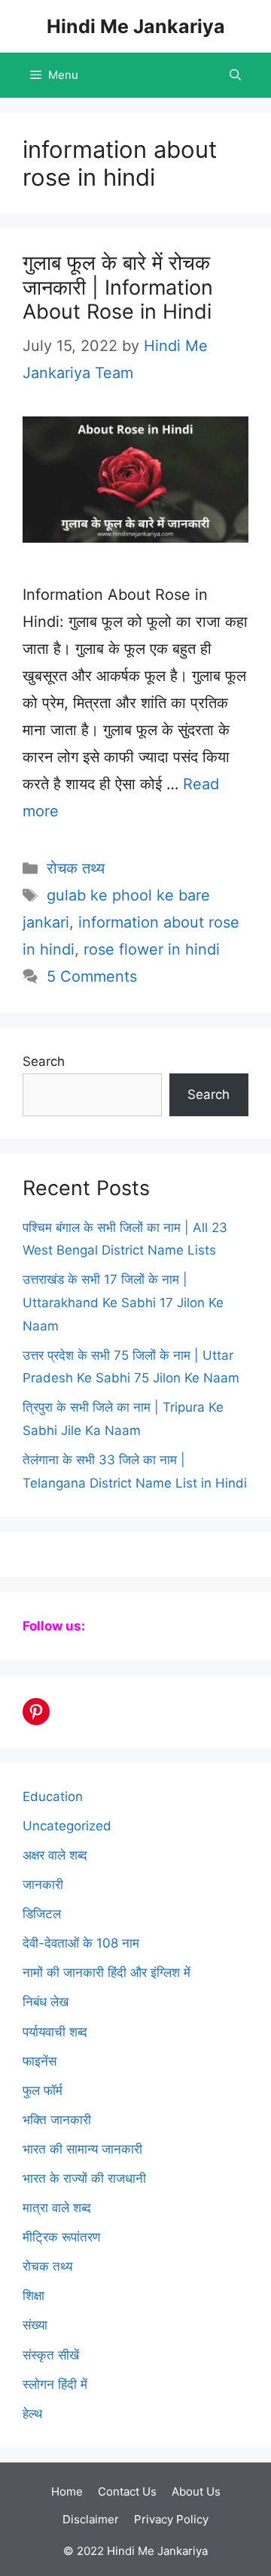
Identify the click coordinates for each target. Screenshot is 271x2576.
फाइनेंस (40, 2061)
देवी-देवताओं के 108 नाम (81, 1943)
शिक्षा (33, 2296)
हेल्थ (32, 2414)
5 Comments (92, 976)
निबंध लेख (46, 2002)
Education (53, 1797)
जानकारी (43, 1884)
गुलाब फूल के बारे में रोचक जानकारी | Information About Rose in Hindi (118, 287)
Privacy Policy (171, 2519)
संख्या (35, 2325)
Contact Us (127, 2491)
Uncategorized (67, 1826)
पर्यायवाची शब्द (55, 2032)
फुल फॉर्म (43, 2090)
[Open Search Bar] (235, 75)
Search (44, 1061)
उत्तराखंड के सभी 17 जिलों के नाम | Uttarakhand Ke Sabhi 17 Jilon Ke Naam (123, 1302)
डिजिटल (42, 1914)
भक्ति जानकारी (57, 2120)
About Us (196, 2491)
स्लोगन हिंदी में (55, 2384)
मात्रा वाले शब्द (57, 2208)
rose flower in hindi (152, 949)
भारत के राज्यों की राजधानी (84, 2178)
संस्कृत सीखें (51, 2355)
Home (67, 2491)
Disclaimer (91, 2519)
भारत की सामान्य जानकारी (82, 2149)
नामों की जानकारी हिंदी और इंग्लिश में (107, 1972)
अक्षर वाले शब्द (55, 1855)
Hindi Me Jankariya (136, 26)
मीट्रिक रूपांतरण (61, 2237)
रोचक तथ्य (76, 868)
